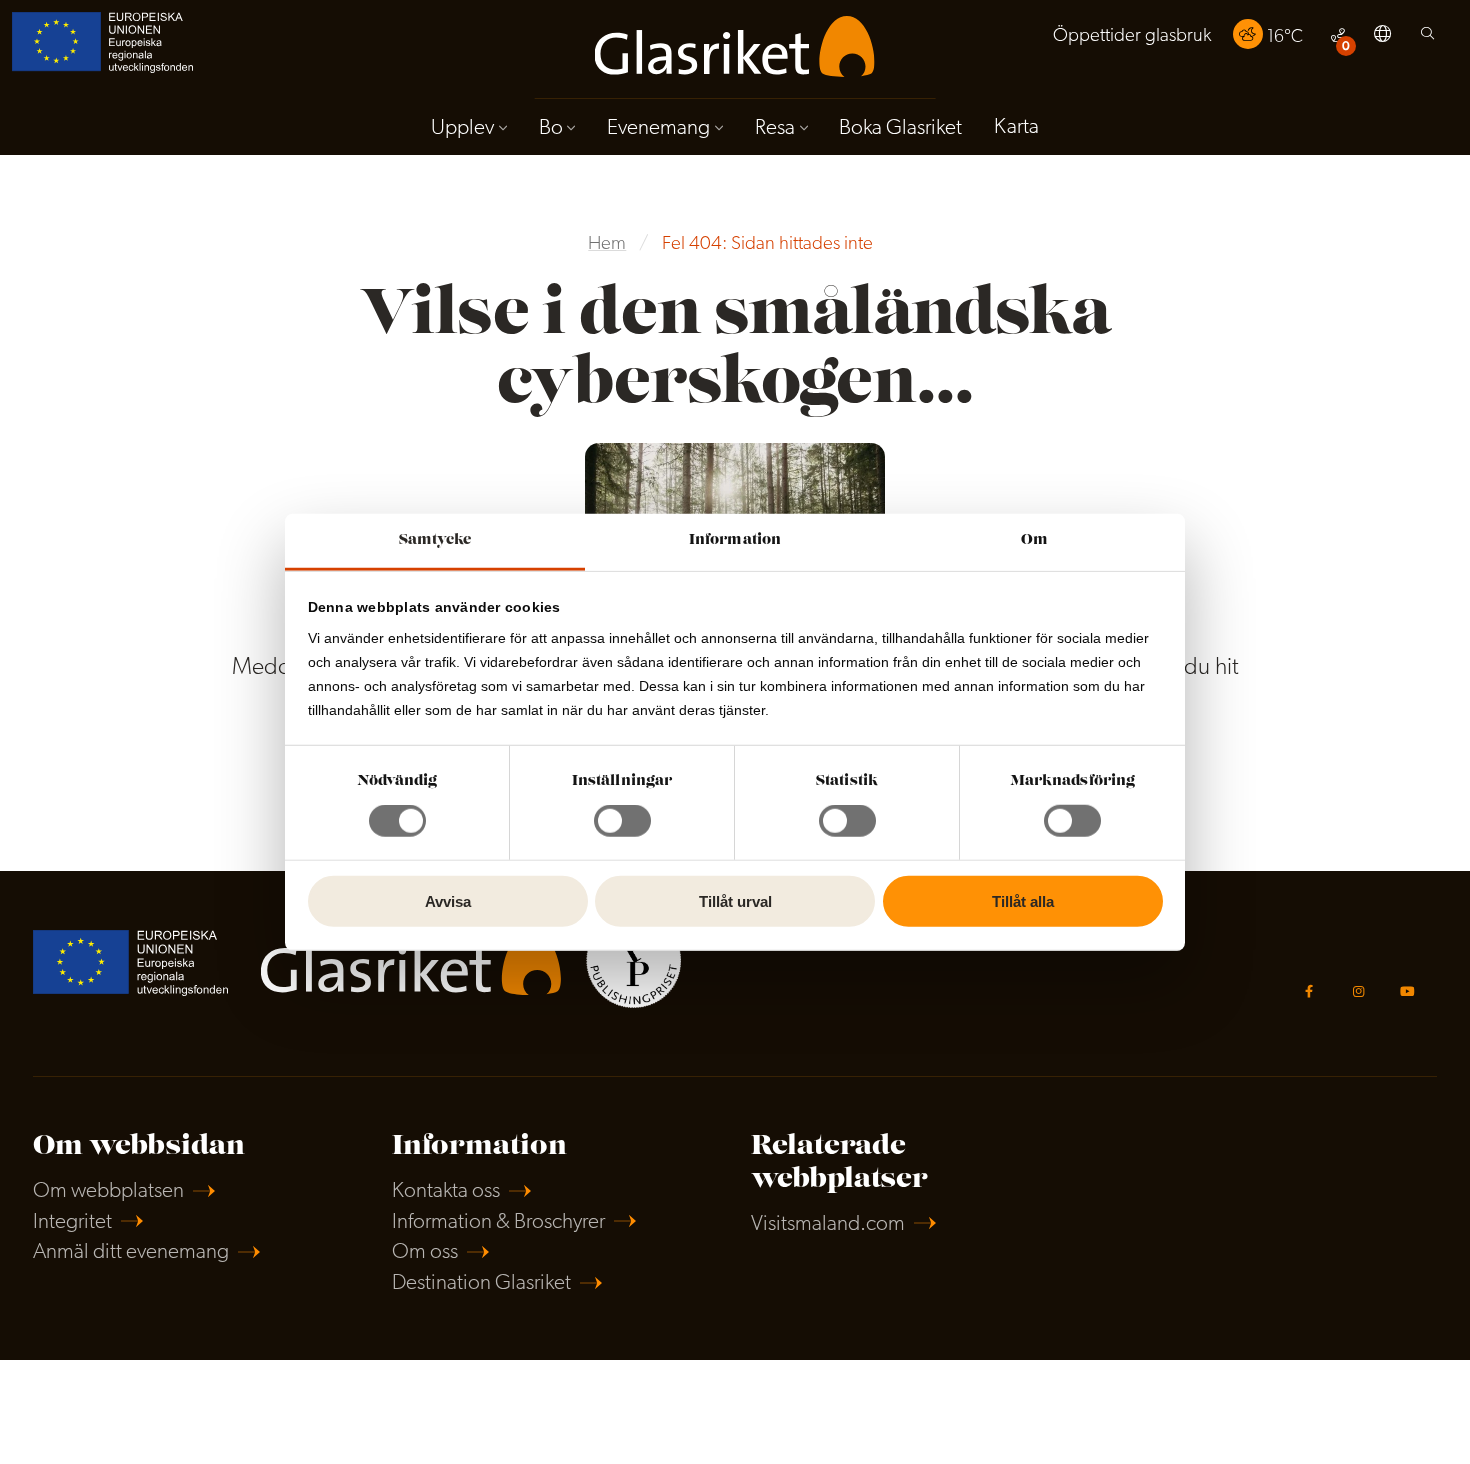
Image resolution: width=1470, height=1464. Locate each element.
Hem (607, 244)
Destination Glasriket (481, 1283)
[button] (1382, 37)
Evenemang (658, 128)
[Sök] (1427, 38)
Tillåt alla (1023, 901)
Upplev (462, 128)
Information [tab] (735, 540)
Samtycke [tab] (435, 540)
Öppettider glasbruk (1132, 36)
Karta (1016, 127)
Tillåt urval (735, 901)
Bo (551, 128)
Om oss (425, 1252)
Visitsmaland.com (828, 1224)
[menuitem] (1132, 36)
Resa (775, 128)
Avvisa (448, 901)
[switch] (622, 821)
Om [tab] (1034, 540)
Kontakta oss (446, 1191)
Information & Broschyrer (498, 1222)
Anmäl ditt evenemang (131, 1252)
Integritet (72, 1222)
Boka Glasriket (900, 128)
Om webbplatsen (108, 1191)
